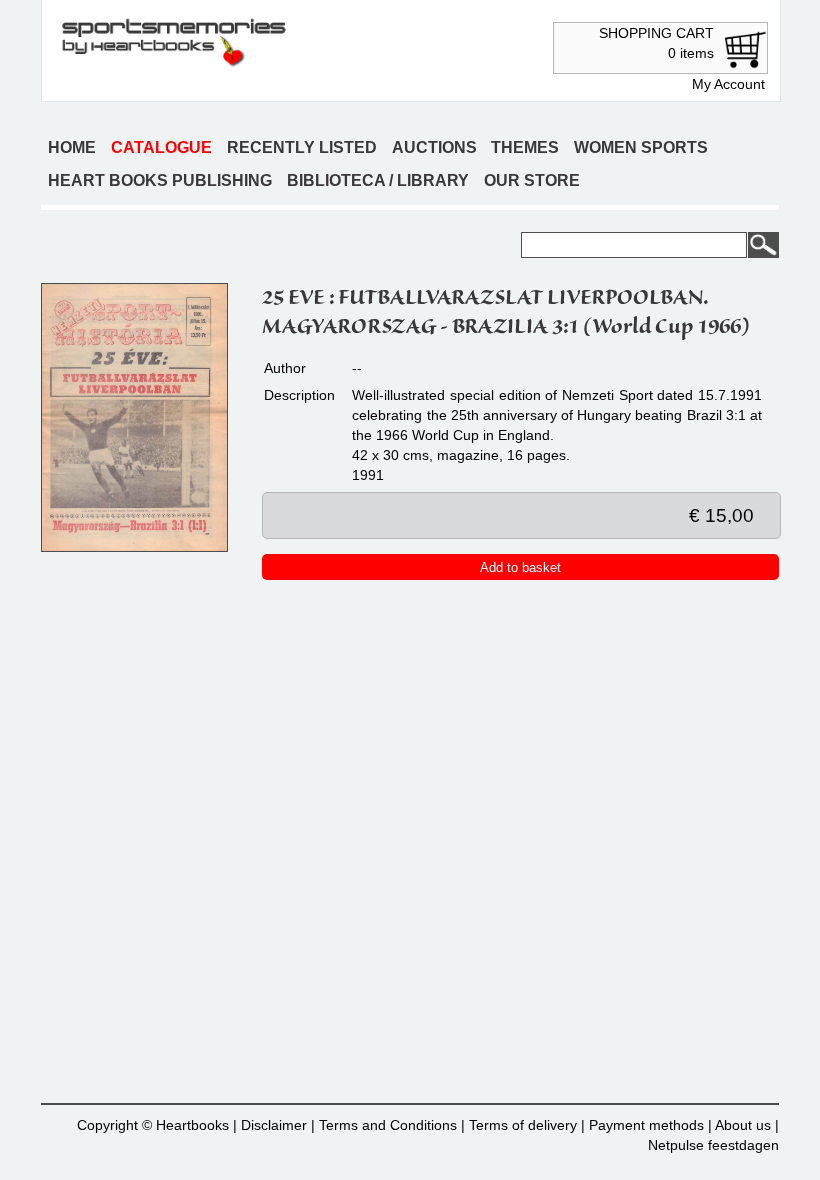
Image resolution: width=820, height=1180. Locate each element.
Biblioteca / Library (378, 180)
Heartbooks (192, 1125)
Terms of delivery (523, 1125)
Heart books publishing (160, 180)
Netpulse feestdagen (713, 1145)
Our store (532, 180)
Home (72, 147)
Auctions (434, 147)
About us (743, 1125)
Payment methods (646, 1125)
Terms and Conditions (388, 1125)
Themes (525, 147)
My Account (728, 84)
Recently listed (302, 147)
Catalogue (161, 147)
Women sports (641, 147)
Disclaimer (274, 1125)
